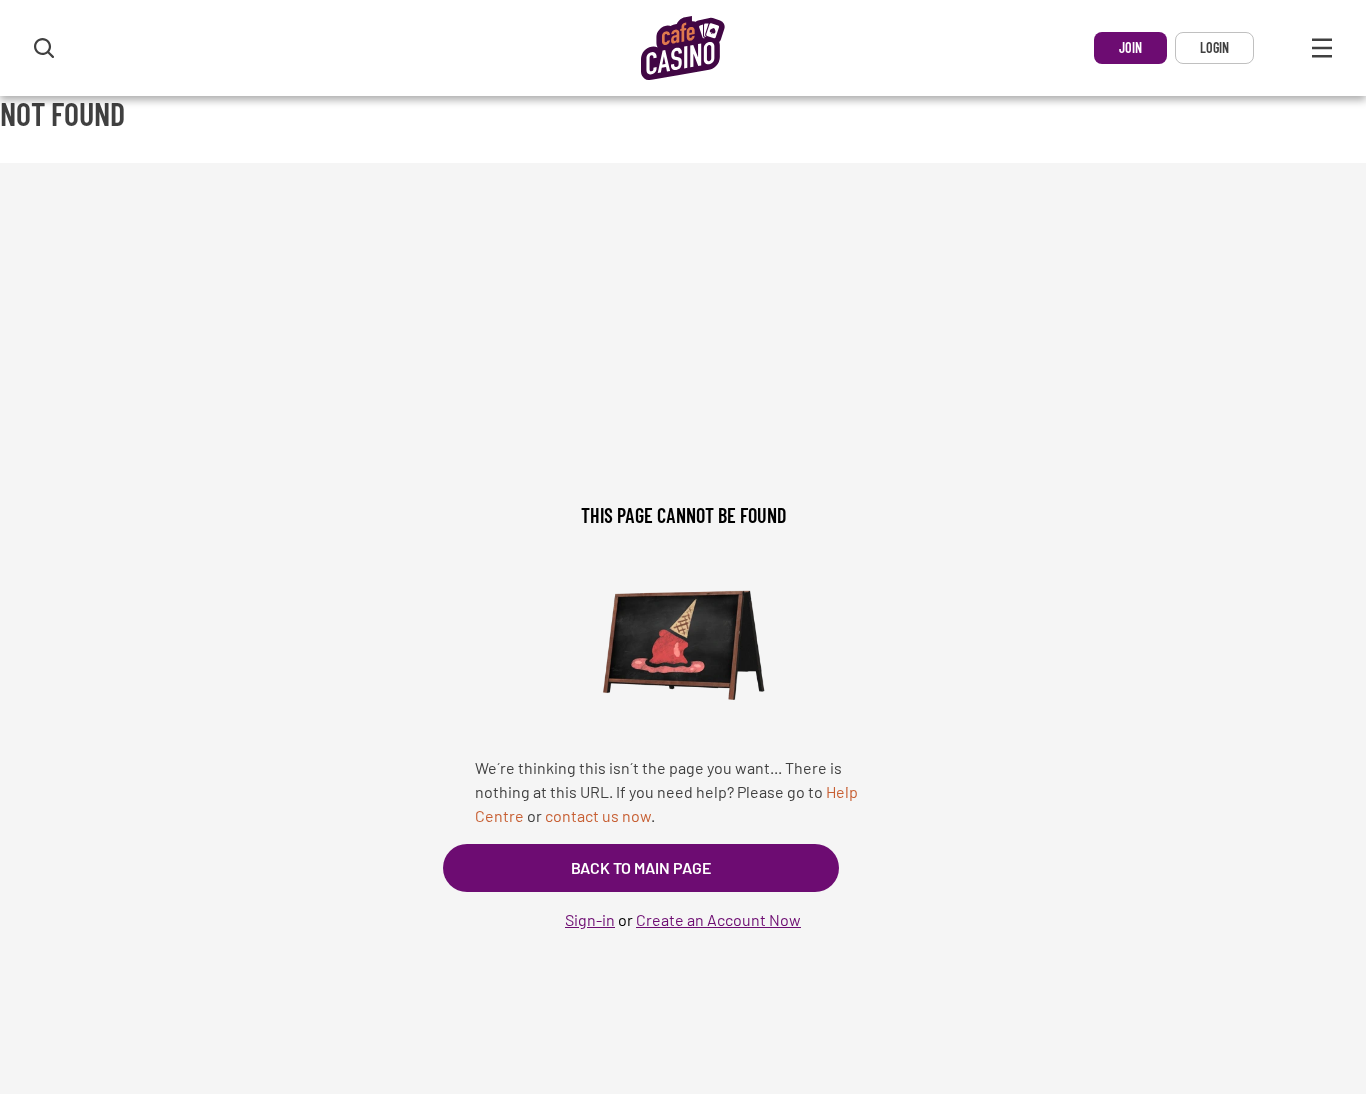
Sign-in (590, 919)
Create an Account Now (718, 919)
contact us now (598, 815)
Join (1130, 47)
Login (1214, 47)
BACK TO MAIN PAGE (641, 867)
